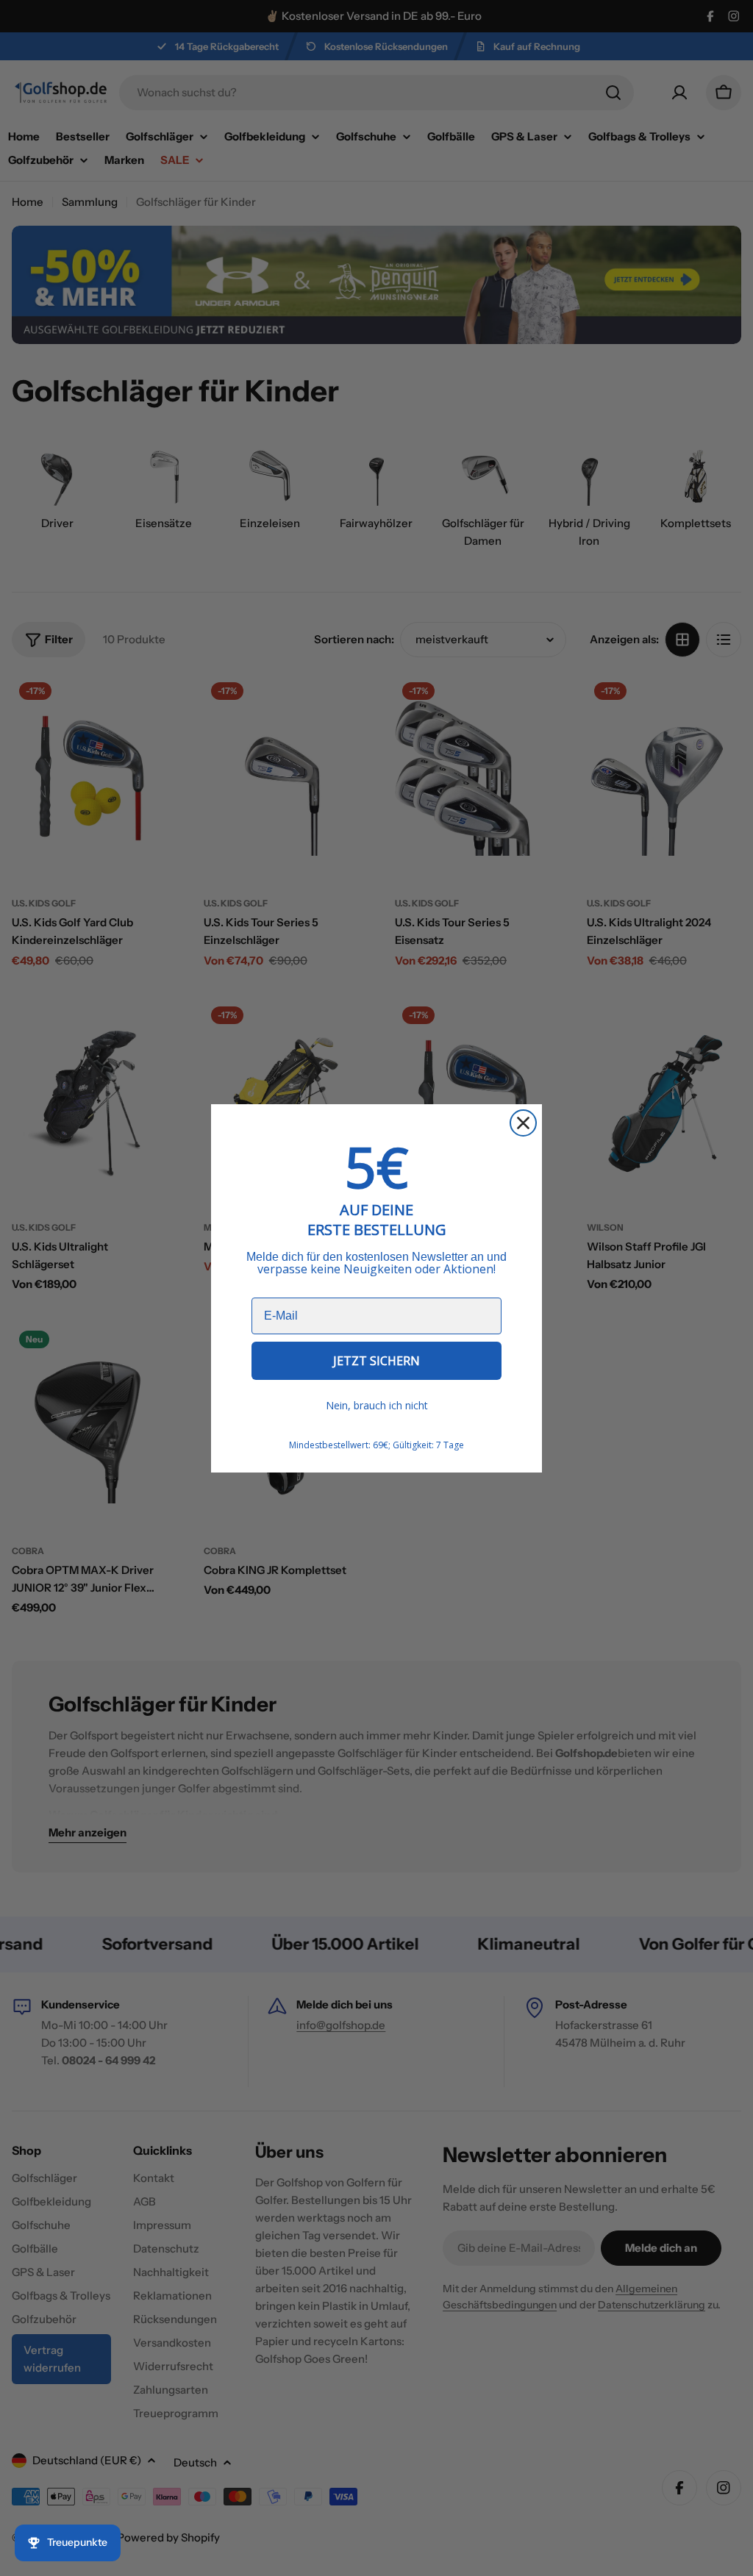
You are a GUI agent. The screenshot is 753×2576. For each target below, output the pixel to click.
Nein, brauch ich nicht (377, 1405)
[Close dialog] (523, 1123)
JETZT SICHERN (376, 1361)
